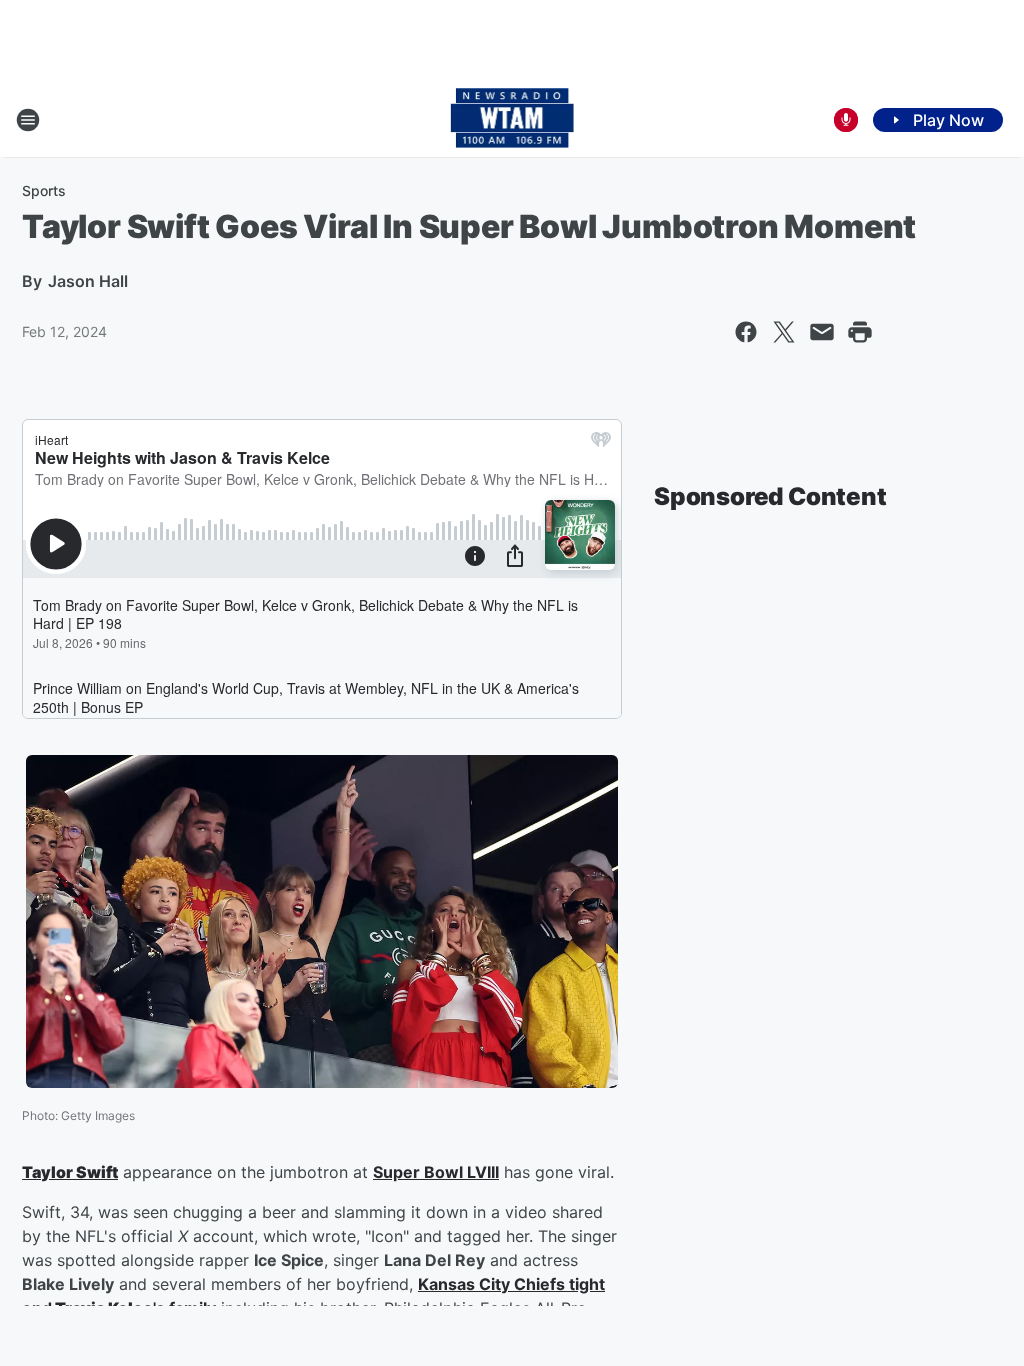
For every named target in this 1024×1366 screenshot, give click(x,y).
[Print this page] (860, 332)
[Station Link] (512, 120)
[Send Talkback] (846, 120)
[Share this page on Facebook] (746, 332)
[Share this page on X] (784, 332)
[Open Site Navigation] (28, 120)
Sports (44, 190)
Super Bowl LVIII (436, 1172)
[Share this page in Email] (822, 332)
